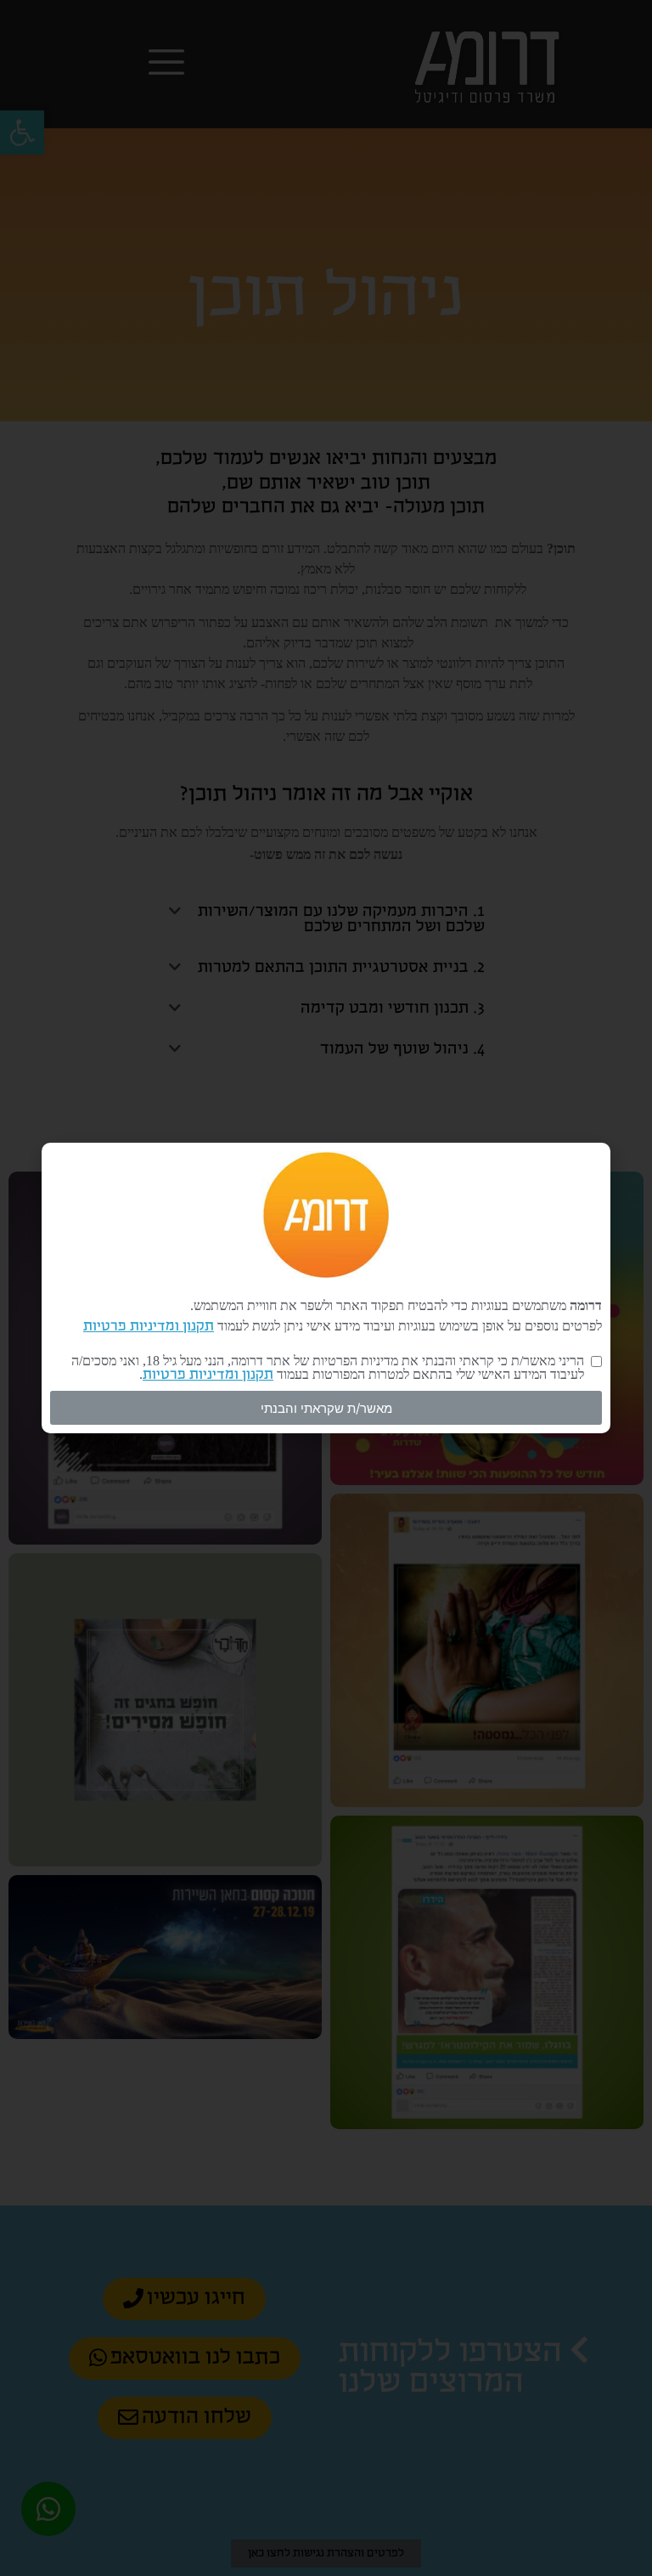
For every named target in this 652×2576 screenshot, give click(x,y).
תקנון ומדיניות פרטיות (149, 1327)
